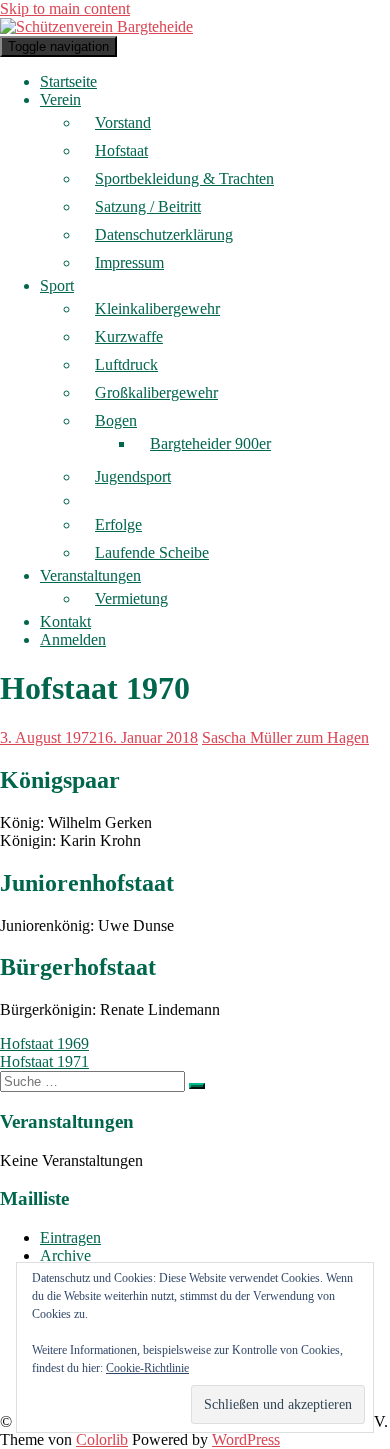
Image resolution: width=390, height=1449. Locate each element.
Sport (57, 285)
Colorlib (102, 1439)
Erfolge (118, 524)
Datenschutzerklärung (164, 234)
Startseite (68, 81)
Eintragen (70, 1237)
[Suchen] (197, 1086)
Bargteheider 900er (210, 443)
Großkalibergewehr (156, 392)
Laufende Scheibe (152, 552)
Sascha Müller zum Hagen (285, 737)
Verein (60, 99)
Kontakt (65, 621)
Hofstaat (121, 150)
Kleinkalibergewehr (157, 308)
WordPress (246, 1439)
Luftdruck (126, 364)
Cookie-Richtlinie (147, 1368)
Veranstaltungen (90, 575)
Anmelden (73, 639)
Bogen (116, 420)
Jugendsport (133, 476)
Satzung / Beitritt (148, 206)
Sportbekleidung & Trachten (184, 178)
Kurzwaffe (129, 336)
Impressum (129, 262)
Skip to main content (65, 8)
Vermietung (131, 598)
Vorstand (123, 122)
